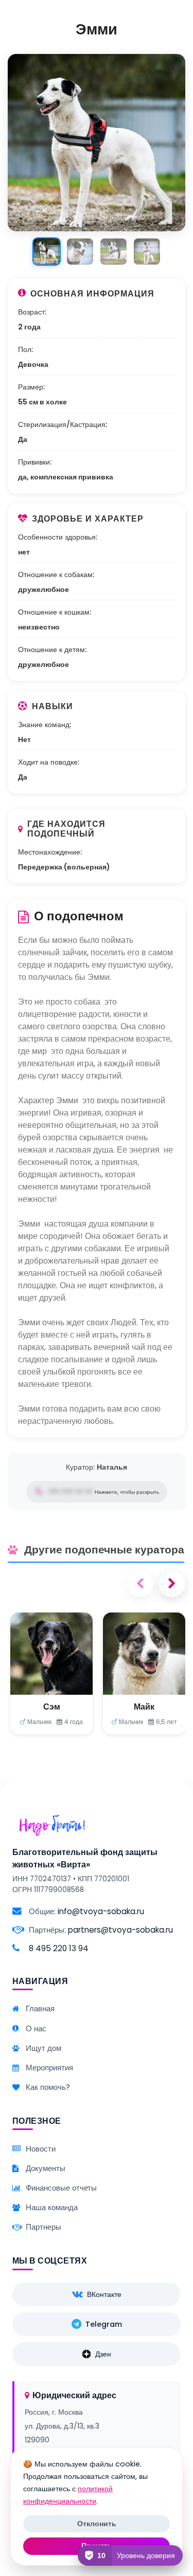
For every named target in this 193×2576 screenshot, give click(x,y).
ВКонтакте (104, 2294)
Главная (40, 2008)
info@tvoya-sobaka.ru (101, 1911)
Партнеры (43, 2227)
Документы (46, 2168)
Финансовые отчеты (61, 2188)
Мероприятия (49, 2068)
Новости (41, 2149)
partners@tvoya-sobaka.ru (120, 1930)
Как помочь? (48, 2087)
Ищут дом (43, 2048)
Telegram (104, 2324)
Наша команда (52, 2207)
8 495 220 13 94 (59, 1948)
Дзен (103, 2354)
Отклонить (97, 2524)
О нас (36, 2028)
